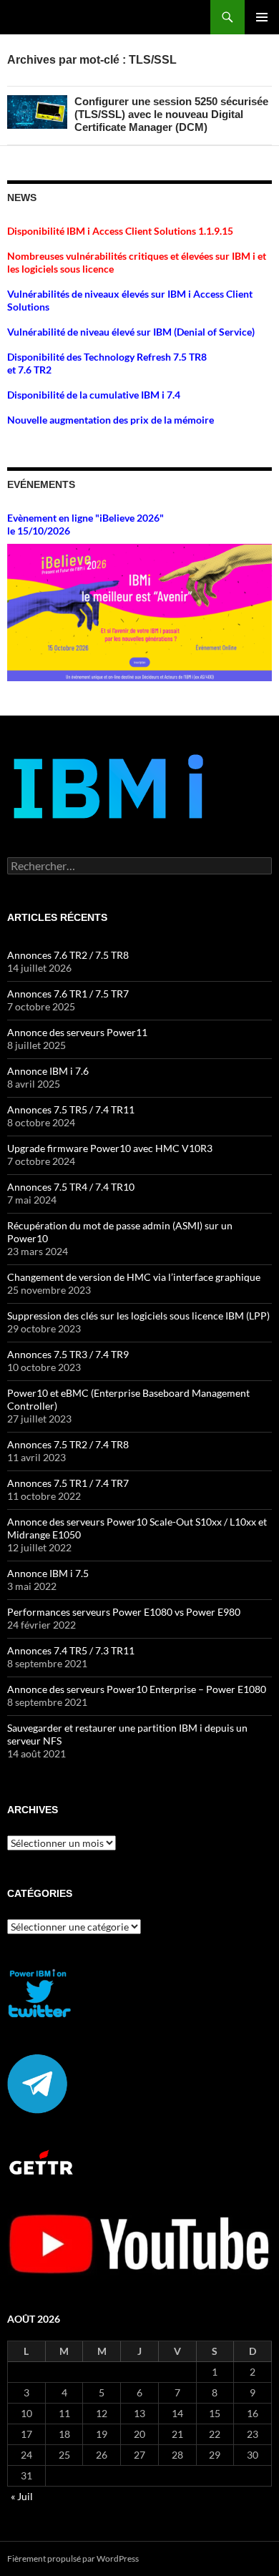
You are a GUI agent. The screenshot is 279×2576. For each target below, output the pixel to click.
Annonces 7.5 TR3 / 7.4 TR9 (68, 1354)
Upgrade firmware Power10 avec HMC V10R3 (110, 1148)
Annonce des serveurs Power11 (77, 1032)
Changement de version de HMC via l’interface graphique (134, 1277)
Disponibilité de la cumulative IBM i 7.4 (94, 395)
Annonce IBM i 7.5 (48, 1573)
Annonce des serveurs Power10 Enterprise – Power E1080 (137, 1689)
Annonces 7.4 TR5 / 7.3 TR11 (71, 1650)
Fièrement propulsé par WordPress (73, 2558)
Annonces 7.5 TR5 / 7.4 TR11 (71, 1109)
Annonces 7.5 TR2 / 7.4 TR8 (68, 1444)
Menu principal (262, 17)
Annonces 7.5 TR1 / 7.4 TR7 (68, 1483)
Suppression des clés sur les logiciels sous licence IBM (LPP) (138, 1316)
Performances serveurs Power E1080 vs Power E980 (124, 1612)
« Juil (22, 2496)
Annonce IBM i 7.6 (48, 1071)
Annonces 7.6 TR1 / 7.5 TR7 (68, 994)
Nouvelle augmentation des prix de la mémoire (111, 420)
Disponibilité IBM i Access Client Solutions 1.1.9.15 (120, 231)
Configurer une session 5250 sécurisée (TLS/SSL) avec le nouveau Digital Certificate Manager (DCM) (171, 114)
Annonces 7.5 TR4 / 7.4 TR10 (71, 1187)
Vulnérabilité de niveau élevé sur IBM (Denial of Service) (131, 332)
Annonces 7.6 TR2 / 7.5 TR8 (68, 955)
